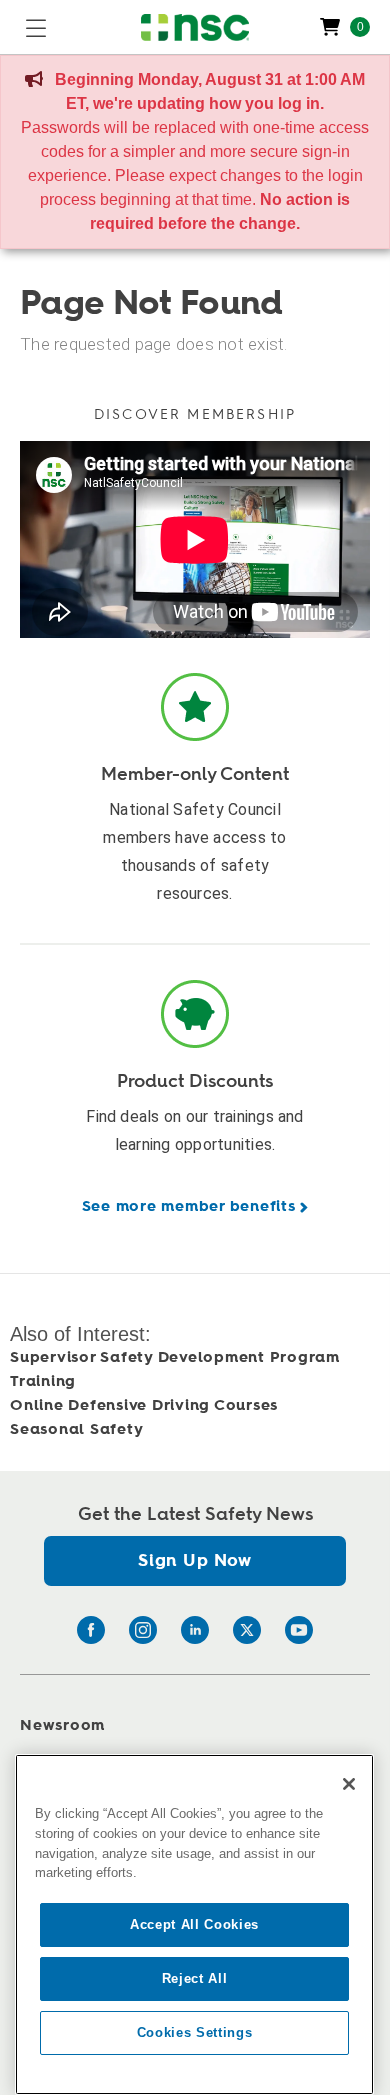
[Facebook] (91, 1630)
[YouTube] (299, 1630)
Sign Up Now (195, 1560)
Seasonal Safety (76, 1429)
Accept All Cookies (194, 1924)
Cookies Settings (195, 2032)
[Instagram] (143, 1630)
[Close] (349, 1784)
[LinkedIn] (195, 1630)
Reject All (195, 1978)
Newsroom (62, 1725)
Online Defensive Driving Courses (144, 1405)
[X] (247, 1630)
